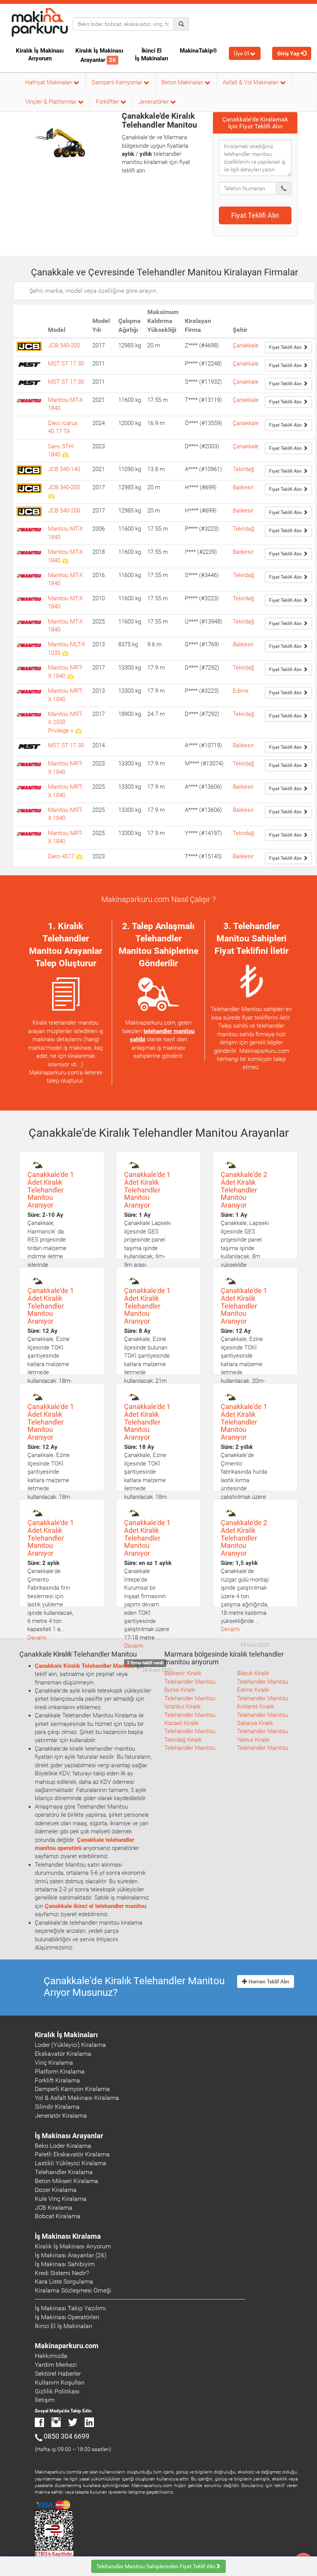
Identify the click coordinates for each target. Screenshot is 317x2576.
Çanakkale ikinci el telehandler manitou (95, 1906)
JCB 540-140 (64, 469)
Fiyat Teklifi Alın (255, 215)
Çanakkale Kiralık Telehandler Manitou (84, 1666)
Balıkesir (243, 487)
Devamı (37, 1638)
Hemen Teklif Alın (268, 1982)
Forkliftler (108, 102)
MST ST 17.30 (66, 364)
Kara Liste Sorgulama (64, 2281)
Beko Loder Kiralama (63, 2146)
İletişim (45, 2400)
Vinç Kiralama (54, 2063)
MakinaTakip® (199, 51)
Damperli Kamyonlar (118, 82)
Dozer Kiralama (56, 2190)
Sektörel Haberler (58, 2374)
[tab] (255, 123)
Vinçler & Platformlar (52, 102)
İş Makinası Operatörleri (67, 2317)
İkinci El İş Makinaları (152, 55)
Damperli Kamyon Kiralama (72, 2089)
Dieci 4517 (62, 856)
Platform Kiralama (60, 2071)
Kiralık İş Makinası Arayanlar (99, 55)
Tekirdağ (243, 469)
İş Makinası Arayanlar (69, 2136)
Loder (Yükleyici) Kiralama (70, 2045)
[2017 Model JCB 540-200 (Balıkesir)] (51, 496)
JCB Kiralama (54, 2208)
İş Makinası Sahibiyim (65, 2264)
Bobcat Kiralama (58, 2216)
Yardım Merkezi (56, 2365)
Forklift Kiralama (57, 2080)
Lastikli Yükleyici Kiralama (71, 2163)
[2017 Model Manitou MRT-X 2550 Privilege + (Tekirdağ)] (78, 731)
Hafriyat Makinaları (49, 82)
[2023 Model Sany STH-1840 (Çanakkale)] (65, 454)
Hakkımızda (51, 2356)
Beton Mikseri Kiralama (66, 2181)
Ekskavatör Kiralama (63, 2054)
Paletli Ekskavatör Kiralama (72, 2154)
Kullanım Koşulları (60, 2382)
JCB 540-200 (64, 345)
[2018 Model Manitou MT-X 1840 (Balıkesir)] (65, 560)
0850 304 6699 (66, 2436)
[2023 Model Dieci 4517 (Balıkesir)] (79, 856)
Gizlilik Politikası (57, 2391)
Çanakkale (246, 345)
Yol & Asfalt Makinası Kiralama (77, 2098)
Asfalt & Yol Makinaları (251, 82)
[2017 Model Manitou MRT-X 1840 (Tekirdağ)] (70, 676)
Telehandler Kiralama (64, 2172)
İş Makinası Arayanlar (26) (71, 2255)
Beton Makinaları (183, 82)
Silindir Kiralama (57, 2107)
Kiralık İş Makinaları (66, 2035)
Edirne (241, 691)
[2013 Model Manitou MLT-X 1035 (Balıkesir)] (65, 653)
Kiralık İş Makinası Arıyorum (40, 55)
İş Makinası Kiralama (68, 2236)
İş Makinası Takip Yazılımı (70, 2308)
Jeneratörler (154, 102)
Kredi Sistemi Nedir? (62, 2273)
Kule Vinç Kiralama (61, 2199)
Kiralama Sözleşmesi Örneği (73, 2290)
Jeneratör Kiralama (61, 2116)
